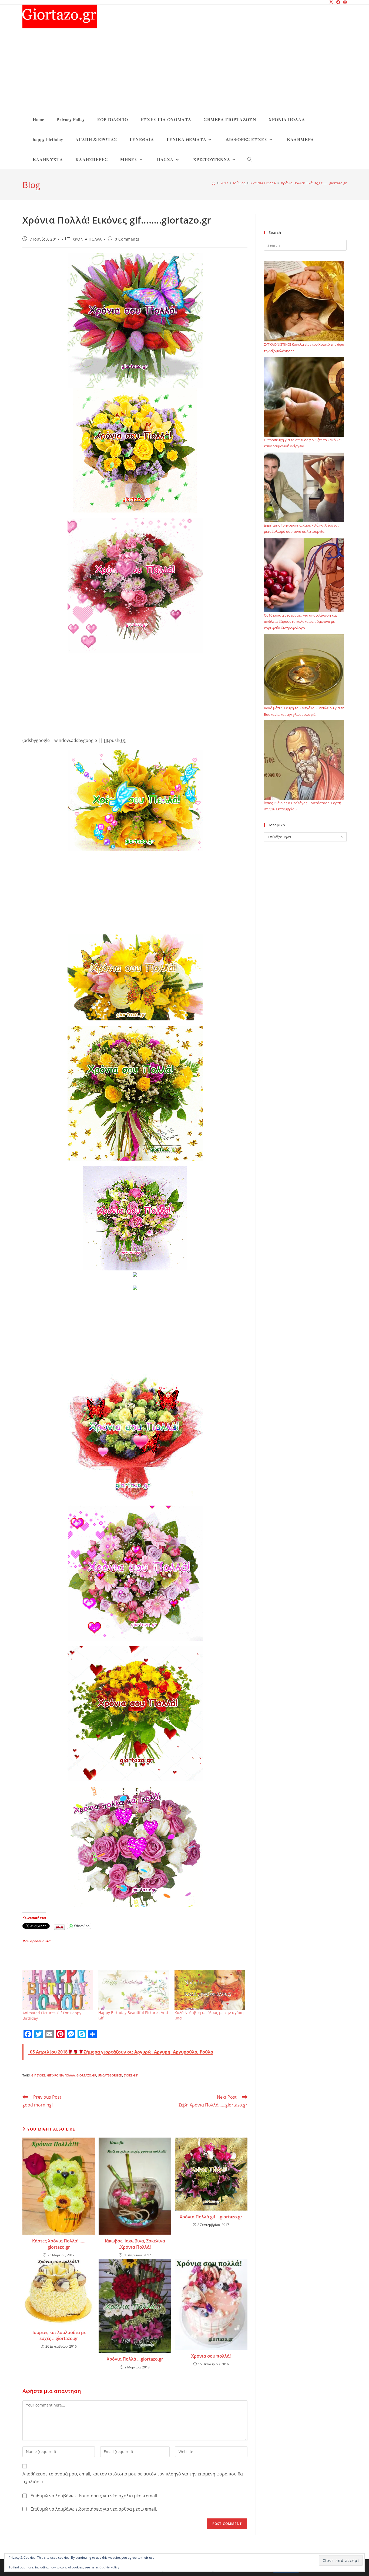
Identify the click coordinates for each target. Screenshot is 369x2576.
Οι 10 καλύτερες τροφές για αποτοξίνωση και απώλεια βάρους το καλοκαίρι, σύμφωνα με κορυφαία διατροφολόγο (300, 622)
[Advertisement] (189, 69)
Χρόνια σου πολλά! (211, 2356)
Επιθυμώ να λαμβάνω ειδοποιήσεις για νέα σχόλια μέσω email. (94, 2496)
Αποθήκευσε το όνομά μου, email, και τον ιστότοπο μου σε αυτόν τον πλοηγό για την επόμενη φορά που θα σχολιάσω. (133, 2478)
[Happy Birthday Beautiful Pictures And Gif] (134, 1990)
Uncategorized (110, 2075)
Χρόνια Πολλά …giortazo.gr (135, 2359)
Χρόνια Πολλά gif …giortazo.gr (211, 2217)
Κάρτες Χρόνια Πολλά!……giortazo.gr (59, 2244)
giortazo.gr (86, 2075)
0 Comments (127, 239)
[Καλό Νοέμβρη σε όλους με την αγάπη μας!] (210, 1990)
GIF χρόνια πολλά (61, 2075)
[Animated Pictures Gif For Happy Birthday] (58, 1990)
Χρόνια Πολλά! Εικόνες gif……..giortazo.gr (314, 183)
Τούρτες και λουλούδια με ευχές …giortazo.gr (59, 2335)
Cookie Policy (109, 2567)
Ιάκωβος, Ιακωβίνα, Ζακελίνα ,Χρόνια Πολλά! (135, 2244)
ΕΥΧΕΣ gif (131, 2075)
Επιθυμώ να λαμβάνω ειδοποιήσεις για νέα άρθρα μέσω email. (94, 2509)
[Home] (214, 183)
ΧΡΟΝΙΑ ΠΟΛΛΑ (87, 239)
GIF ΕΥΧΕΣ (38, 2075)
